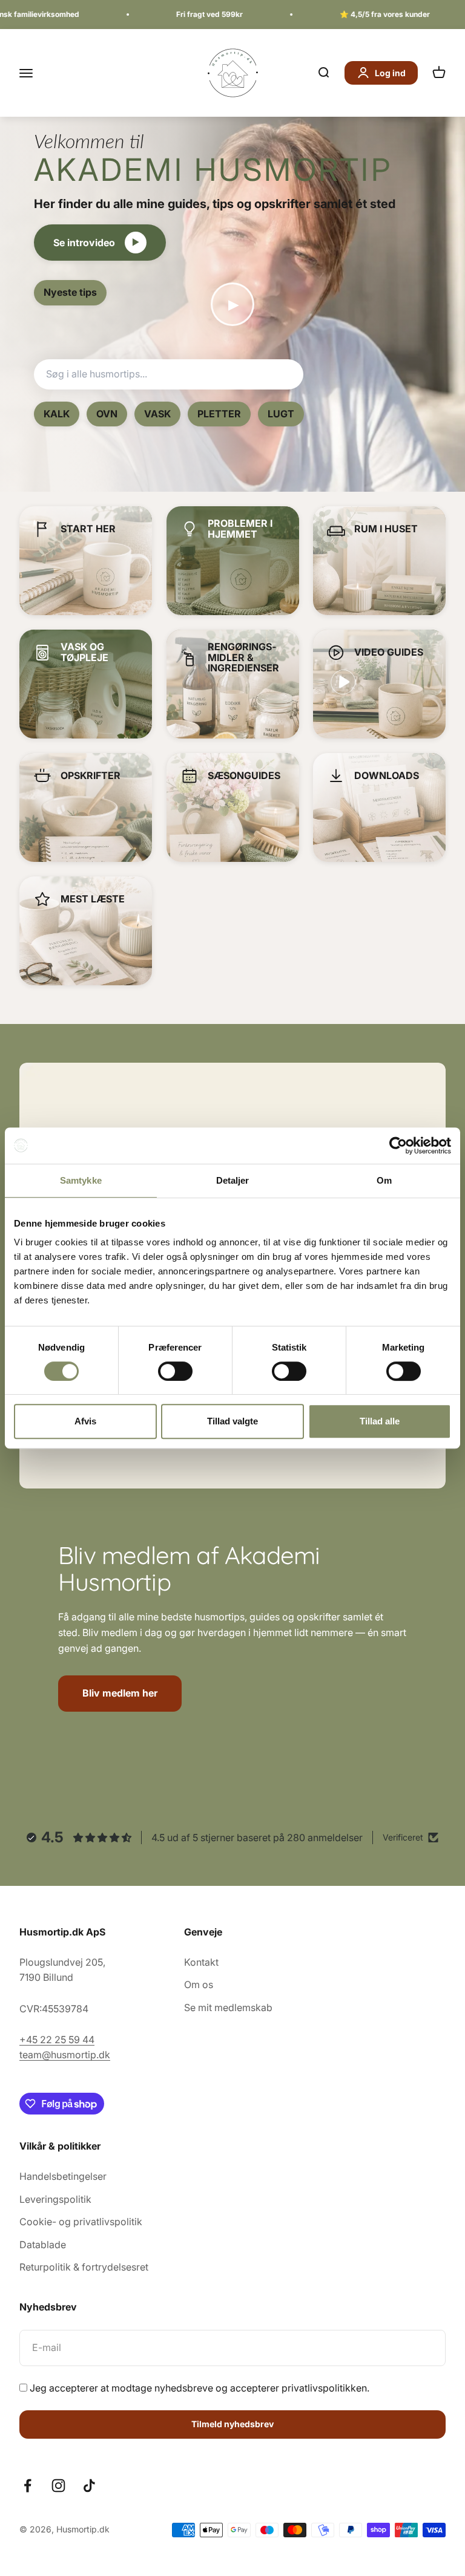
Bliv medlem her (120, 1693)
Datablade (43, 2245)
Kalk (57, 414)
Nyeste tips (70, 292)
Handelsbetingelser (63, 2176)
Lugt (281, 414)
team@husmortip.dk (65, 2055)
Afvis (85, 1421)
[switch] (175, 1371)
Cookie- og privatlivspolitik (81, 2222)
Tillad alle (380, 1421)
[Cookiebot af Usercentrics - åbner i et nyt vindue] (398, 1146)
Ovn (107, 414)
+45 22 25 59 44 (57, 2040)
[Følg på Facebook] (28, 2486)
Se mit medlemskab (228, 2007)
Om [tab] (384, 1180)
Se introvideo (96, 243)
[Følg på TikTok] (89, 2486)
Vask (157, 414)
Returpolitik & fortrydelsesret (84, 2267)
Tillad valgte (232, 1421)
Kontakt (201, 1962)
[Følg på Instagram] (58, 2486)
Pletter (219, 414)
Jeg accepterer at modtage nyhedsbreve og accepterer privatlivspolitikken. (200, 2388)
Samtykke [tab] (81, 1180)
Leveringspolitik (55, 2199)
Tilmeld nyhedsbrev (232, 2424)
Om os (199, 1984)
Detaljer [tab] (233, 1180)
